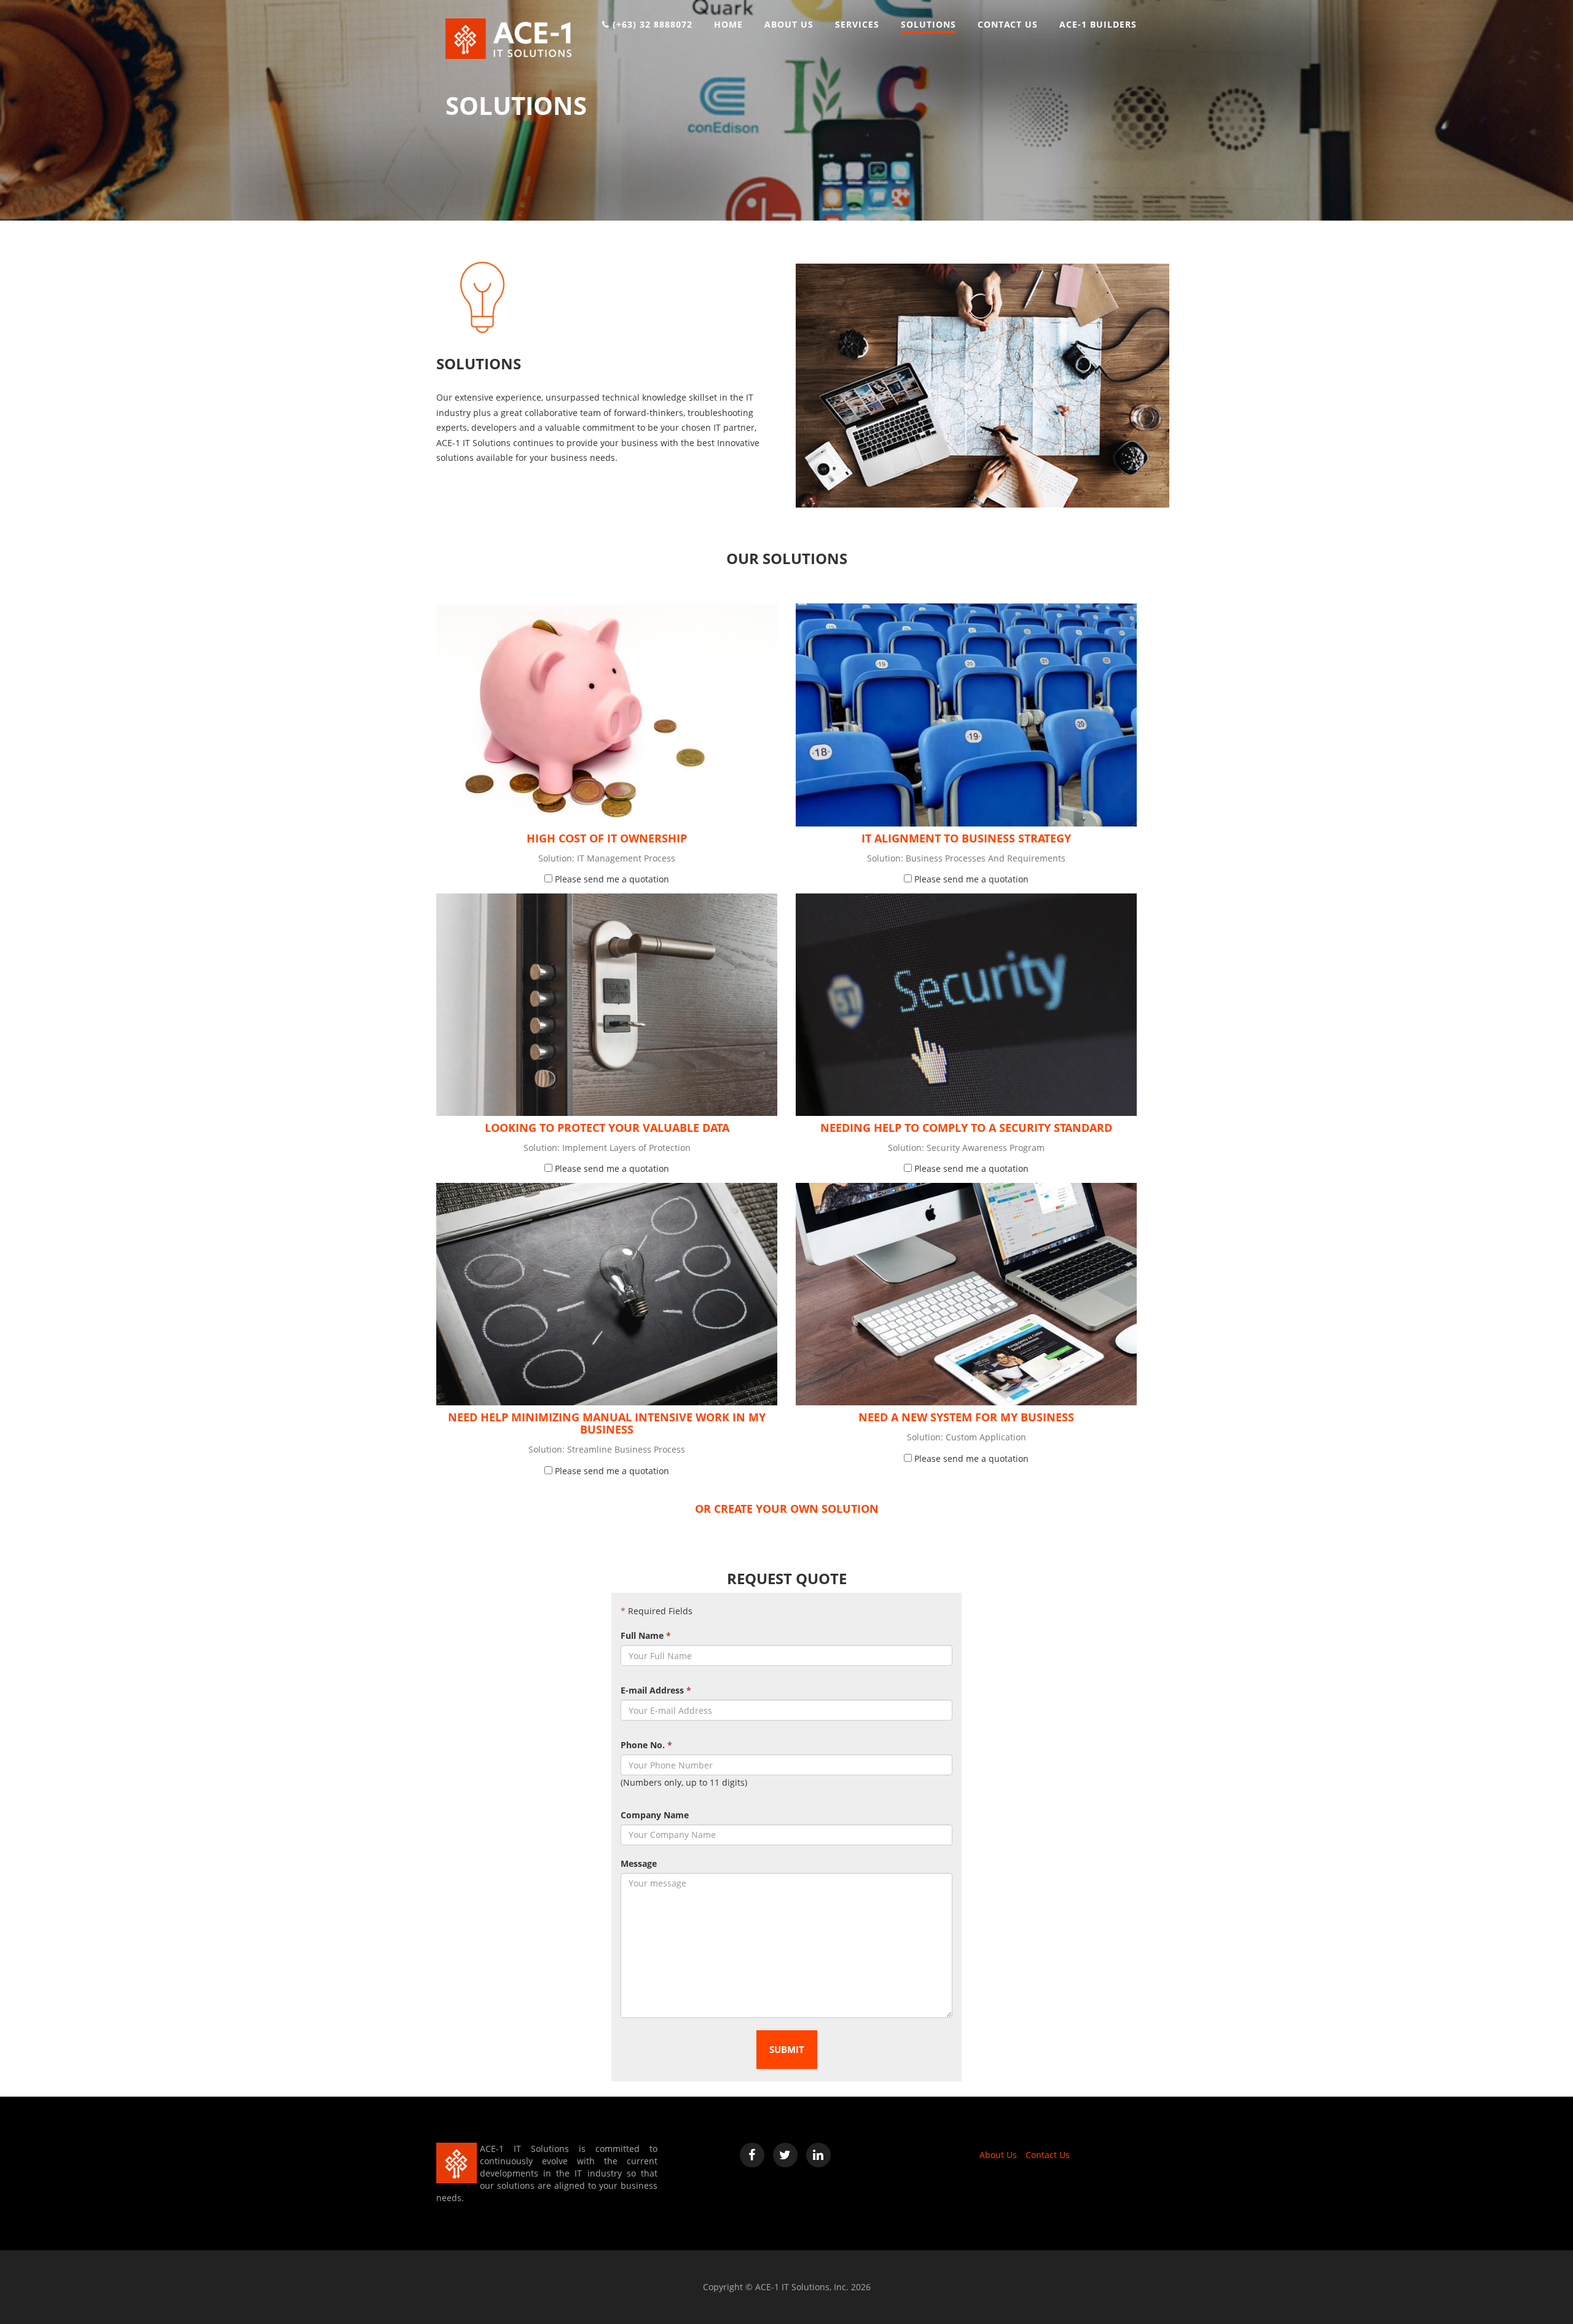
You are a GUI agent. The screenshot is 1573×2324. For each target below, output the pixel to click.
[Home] (508, 38)
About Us (998, 2155)
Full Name (646, 1635)
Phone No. (646, 1745)
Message (639, 1863)
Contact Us (1048, 2155)
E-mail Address (656, 1690)
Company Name (655, 1815)
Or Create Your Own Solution (787, 1509)
